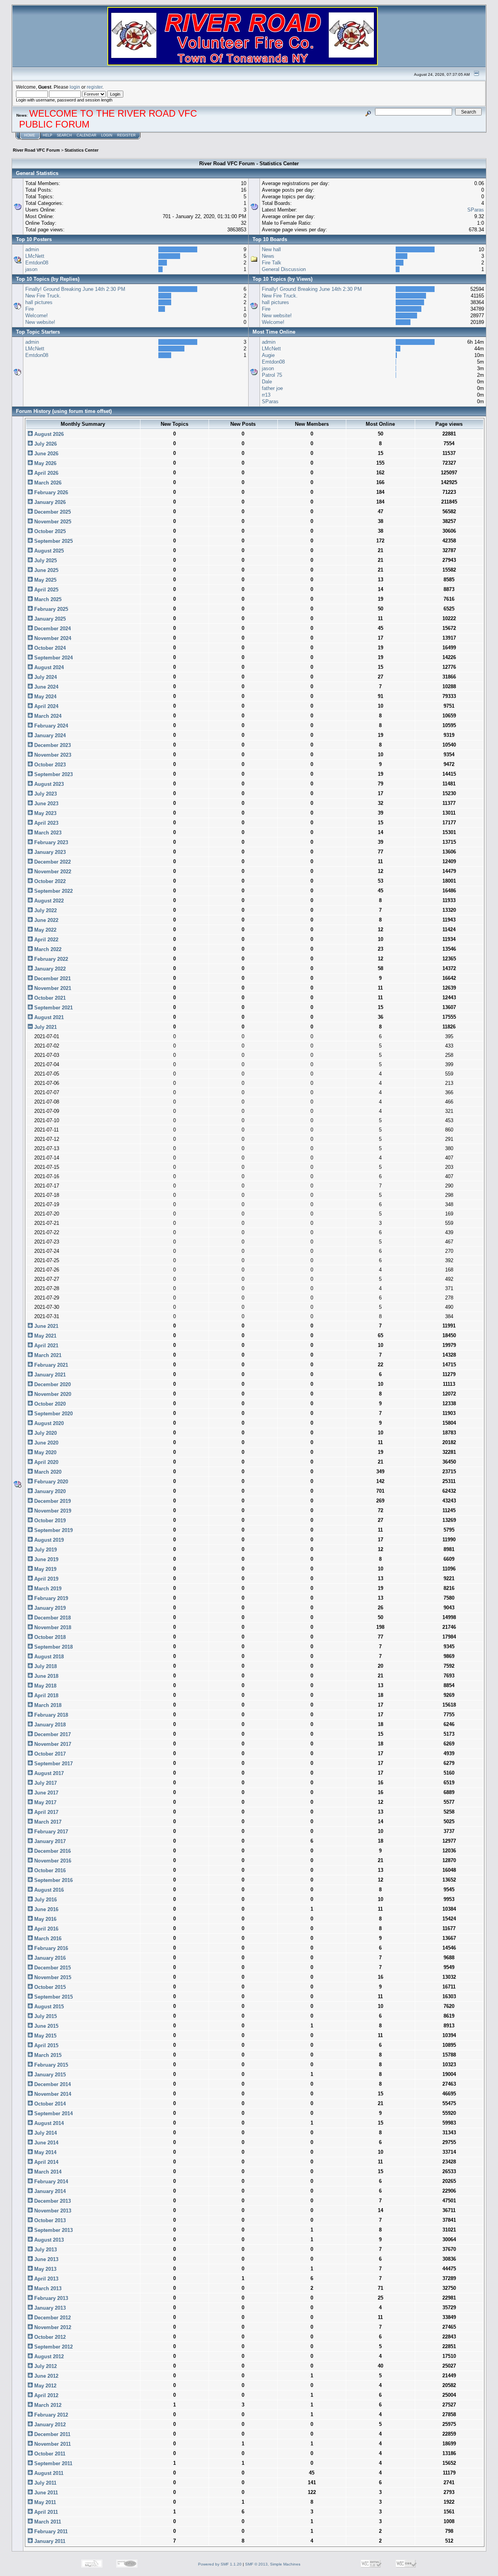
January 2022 (49, 969)
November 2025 (52, 522)
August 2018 (48, 1657)
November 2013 (52, 2211)
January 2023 (49, 852)
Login (107, 135)
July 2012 (45, 2366)
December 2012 (52, 2318)
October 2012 (49, 2337)
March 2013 (47, 2288)
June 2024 (46, 687)
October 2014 (49, 2104)
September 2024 (53, 658)
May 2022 (45, 930)
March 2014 (47, 2172)
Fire (30, 309)
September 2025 (53, 541)
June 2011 (45, 2493)
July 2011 (45, 2483)
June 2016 (46, 1909)
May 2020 (45, 1452)
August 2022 (48, 901)
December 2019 (52, 1501)
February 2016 (50, 1948)
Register (126, 135)
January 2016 (49, 1958)
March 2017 (47, 1822)
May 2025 (45, 580)
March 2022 (47, 949)
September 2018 (53, 1647)
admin (32, 249)
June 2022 (46, 920)
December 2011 (52, 2434)
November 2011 (52, 2444)
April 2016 (46, 1929)
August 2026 (48, 434)
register (95, 87)
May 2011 (44, 2502)
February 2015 (50, 2065)
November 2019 (52, 1511)
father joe (272, 388)
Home (30, 135)
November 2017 (52, 1744)
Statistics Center (82, 150)
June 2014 (46, 2143)
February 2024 (50, 726)
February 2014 (50, 2182)
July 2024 (45, 677)
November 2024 (52, 638)
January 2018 (49, 1725)
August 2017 (48, 1773)
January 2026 (49, 502)
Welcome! (37, 316)
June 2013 (46, 2259)
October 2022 (49, 881)
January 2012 (49, 2425)
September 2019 (53, 1530)
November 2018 (52, 1627)
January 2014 (49, 2191)
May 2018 (45, 1686)
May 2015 (45, 2036)
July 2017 (45, 1783)
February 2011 (50, 2531)
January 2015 (49, 2075)
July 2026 (45, 444)
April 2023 (46, 823)
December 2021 (52, 978)
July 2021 (45, 1027)
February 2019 (50, 1598)
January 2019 (49, 1608)
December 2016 (52, 1851)
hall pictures (39, 302)
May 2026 (45, 463)
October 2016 (49, 1870)
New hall (271, 249)
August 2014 (48, 2123)
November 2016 (52, 1861)
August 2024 (48, 667)
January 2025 (49, 619)
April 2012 (46, 2395)
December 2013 (52, 2201)
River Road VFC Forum (36, 150)
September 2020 (53, 1414)
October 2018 (49, 1637)
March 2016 (47, 1939)
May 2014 (45, 2152)
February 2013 (50, 2298)
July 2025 (45, 560)
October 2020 (49, 1404)
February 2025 (50, 609)
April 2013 (46, 2279)
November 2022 (52, 872)
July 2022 (45, 910)
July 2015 (45, 2016)
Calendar (87, 135)
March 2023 (47, 833)
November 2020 (52, 1394)
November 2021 (52, 988)
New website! (40, 322)
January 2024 (49, 735)
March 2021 (47, 1355)
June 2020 (46, 1443)
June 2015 (46, 2026)
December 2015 (52, 1968)
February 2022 (50, 959)
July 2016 (45, 1900)
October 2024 (49, 648)
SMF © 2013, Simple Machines (273, 2564)
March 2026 (47, 483)
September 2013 (53, 2230)
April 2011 (45, 2512)
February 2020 (50, 1482)
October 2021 (49, 998)
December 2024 (52, 629)
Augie (268, 355)
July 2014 (45, 2133)
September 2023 (53, 774)
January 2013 (49, 2308)
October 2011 (49, 2454)
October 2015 (49, 1987)
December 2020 (52, 1384)
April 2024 (46, 706)
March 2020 (47, 1472)
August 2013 (48, 2240)
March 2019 (47, 1589)
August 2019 (48, 1540)
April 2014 (46, 2162)
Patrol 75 (272, 375)
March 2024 (47, 716)
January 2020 (49, 1491)
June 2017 (46, 1793)
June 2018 (46, 1676)
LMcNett (35, 256)
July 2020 (45, 1433)
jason (31, 269)
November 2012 (52, 2327)
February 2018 (50, 1715)
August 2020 (48, 1423)
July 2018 (45, 1666)
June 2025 (46, 570)
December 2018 (52, 1618)
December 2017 (52, 1734)
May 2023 (45, 813)
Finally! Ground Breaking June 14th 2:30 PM (75, 289)
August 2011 (48, 2473)
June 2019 (46, 1559)
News (268, 256)
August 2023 (48, 784)
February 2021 (50, 1365)
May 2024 (45, 697)
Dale (267, 382)
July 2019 (45, 1550)
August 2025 (48, 551)
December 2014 (52, 2084)
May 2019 (45, 1569)
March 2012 (47, 2405)
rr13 (266, 395)
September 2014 (53, 2113)
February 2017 (50, 1832)
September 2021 (53, 1008)
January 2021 (49, 1375)
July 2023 (45, 794)
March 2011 (47, 2522)
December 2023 (52, 745)
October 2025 (49, 531)
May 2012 (45, 2386)
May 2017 (45, 1802)
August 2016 (48, 1890)
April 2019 (46, 1579)
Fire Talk (272, 263)
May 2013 (45, 2269)
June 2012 (46, 2376)
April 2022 (46, 940)
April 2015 (46, 2045)
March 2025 (47, 599)
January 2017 (49, 1841)
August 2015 (48, 2007)
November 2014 (52, 2094)
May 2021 (45, 1336)
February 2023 (50, 842)
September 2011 (53, 2463)
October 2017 (49, 1754)
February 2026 (50, 492)
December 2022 (52, 862)
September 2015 (53, 1997)
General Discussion (284, 269)
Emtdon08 (37, 263)
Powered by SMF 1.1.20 (220, 2564)
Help (47, 135)
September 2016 (53, 1880)
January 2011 (49, 2541)
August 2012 (48, 2357)
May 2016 (45, 1919)
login (75, 87)
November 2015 (52, 1977)
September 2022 (53, 891)
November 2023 (52, 755)
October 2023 (49, 765)
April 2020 (46, 1462)
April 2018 (46, 1695)
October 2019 (49, 1521)
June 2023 (46, 804)
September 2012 (53, 2347)
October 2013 (49, 2220)
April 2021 (46, 1346)
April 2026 (46, 473)
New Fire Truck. (43, 296)
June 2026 (46, 454)
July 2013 (45, 2250)
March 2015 (47, 2055)
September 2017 (53, 1764)
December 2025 (52, 512)
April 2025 (46, 590)
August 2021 (48, 1017)
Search (64, 135)
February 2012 (50, 2415)
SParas (476, 210)
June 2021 (46, 1326)
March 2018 (47, 1705)
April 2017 (46, 1812)
